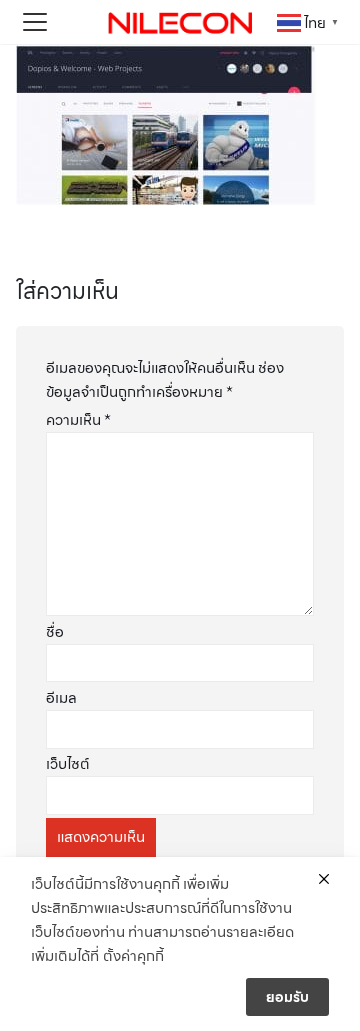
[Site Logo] (180, 22)
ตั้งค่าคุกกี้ (133, 956)
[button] (35, 22)
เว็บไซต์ (68, 764)
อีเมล (61, 698)
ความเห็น (78, 420)
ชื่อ (55, 632)
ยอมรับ (287, 997)
